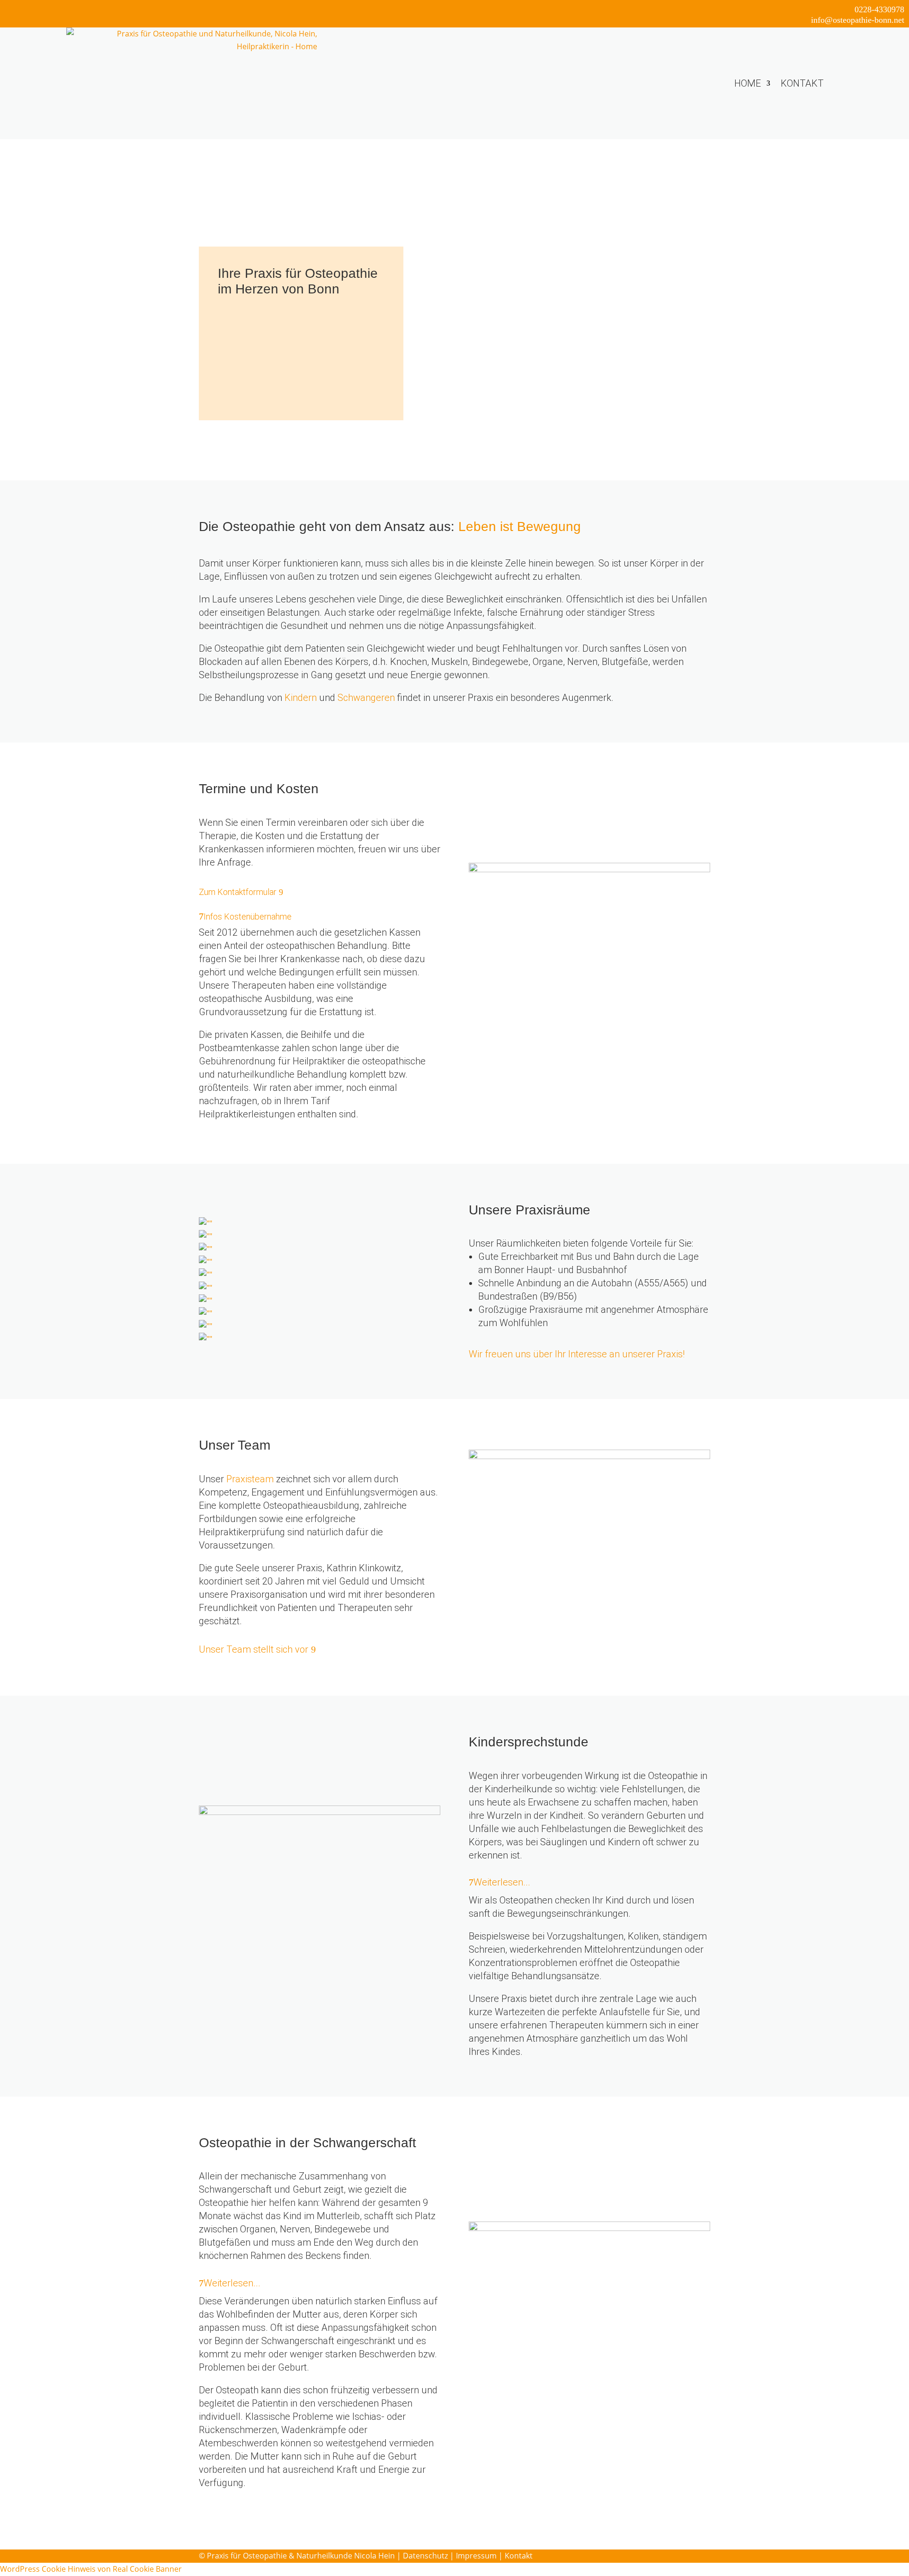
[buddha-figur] (205, 1236)
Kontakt (802, 83)
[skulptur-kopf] (205, 1288)
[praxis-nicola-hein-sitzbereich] (205, 1326)
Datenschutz (425, 2556)
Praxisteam (250, 1479)
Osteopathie (243, 319)
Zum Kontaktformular (238, 892)
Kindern (301, 698)
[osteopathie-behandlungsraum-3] (205, 1249)
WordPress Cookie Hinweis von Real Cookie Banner (91, 2569)
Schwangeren (366, 698)
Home (748, 83)
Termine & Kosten (255, 338)
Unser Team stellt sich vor (254, 1649)
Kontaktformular (252, 393)
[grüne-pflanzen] (205, 1339)
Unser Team (244, 375)
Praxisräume (245, 356)
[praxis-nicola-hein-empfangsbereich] (205, 1301)
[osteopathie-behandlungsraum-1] (205, 1223)
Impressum (476, 2556)
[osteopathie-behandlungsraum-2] (205, 1275)
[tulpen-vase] (205, 1262)
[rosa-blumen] (205, 1313)
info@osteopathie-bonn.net (858, 20)
